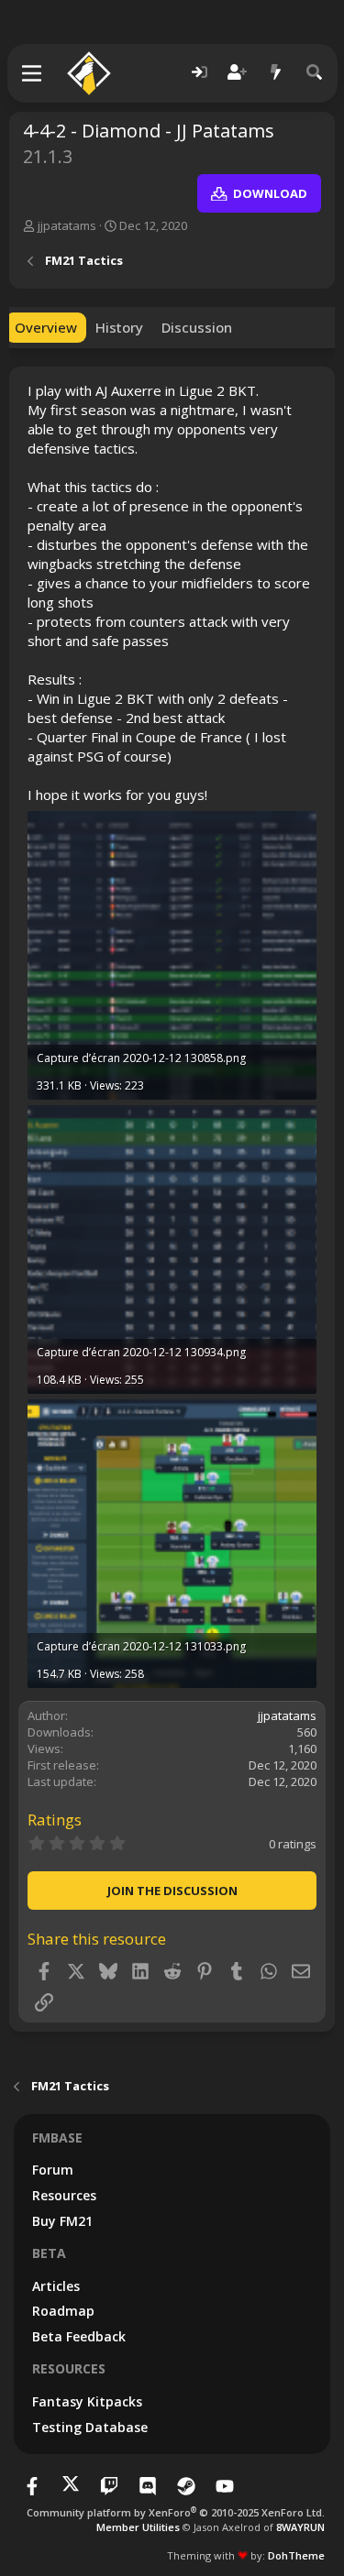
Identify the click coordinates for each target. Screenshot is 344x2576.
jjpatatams (67, 225)
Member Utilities (138, 2527)
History (119, 327)
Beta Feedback (79, 2336)
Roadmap (63, 2311)
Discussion (197, 327)
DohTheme (296, 2555)
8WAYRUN (300, 2527)
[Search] (315, 73)
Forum (53, 2170)
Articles (56, 2286)
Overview (46, 327)
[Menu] (33, 73)
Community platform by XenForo (176, 2512)
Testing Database (90, 2427)
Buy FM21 (62, 2221)
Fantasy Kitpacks (87, 2401)
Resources (64, 2195)
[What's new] (276, 73)
